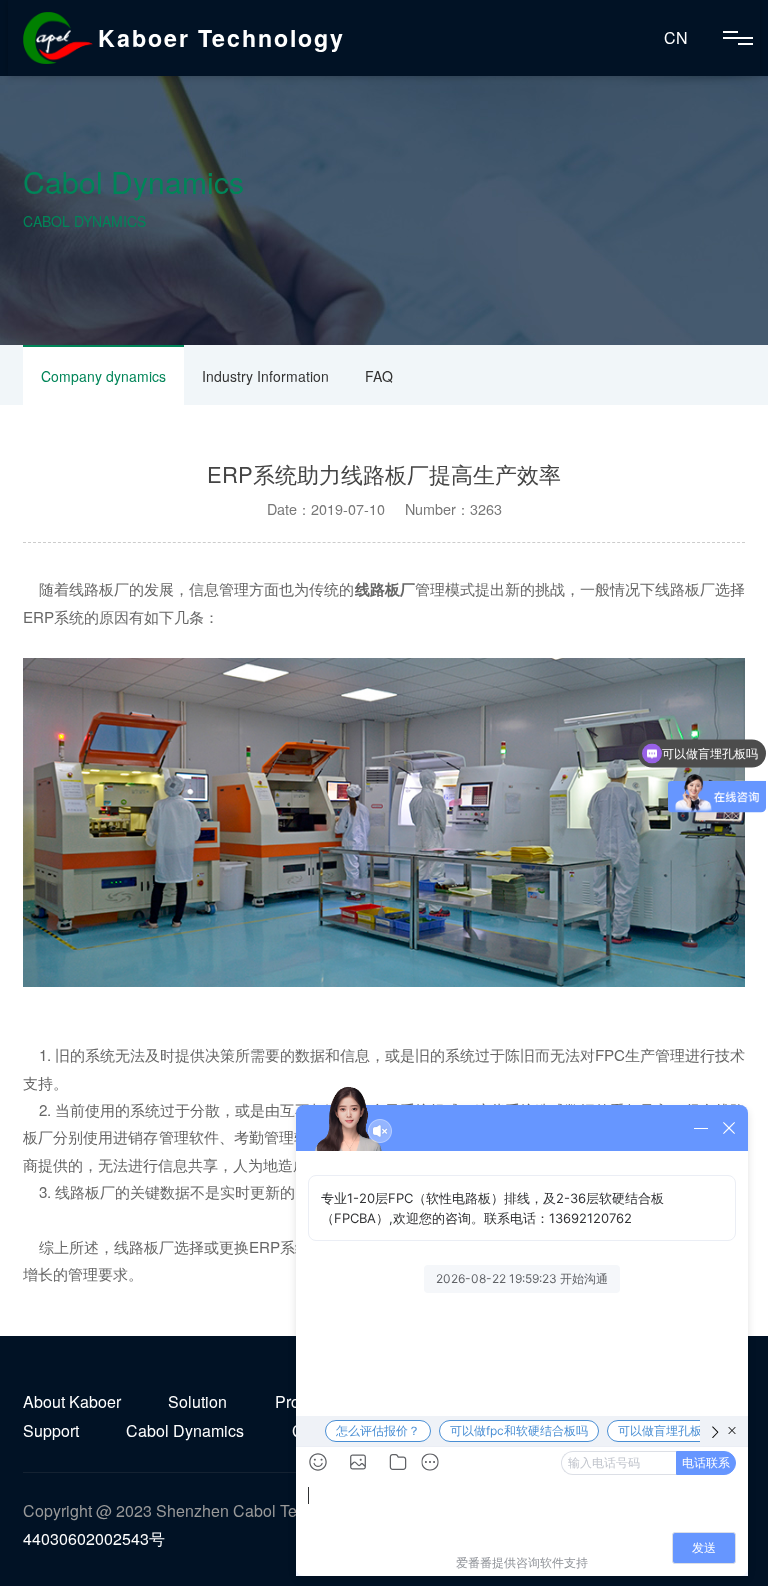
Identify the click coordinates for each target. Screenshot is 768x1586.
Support (51, 1430)
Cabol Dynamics (185, 1430)
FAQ (379, 376)
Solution (197, 1401)
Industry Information (265, 376)
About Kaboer (72, 1401)
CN (676, 37)
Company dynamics (103, 376)
